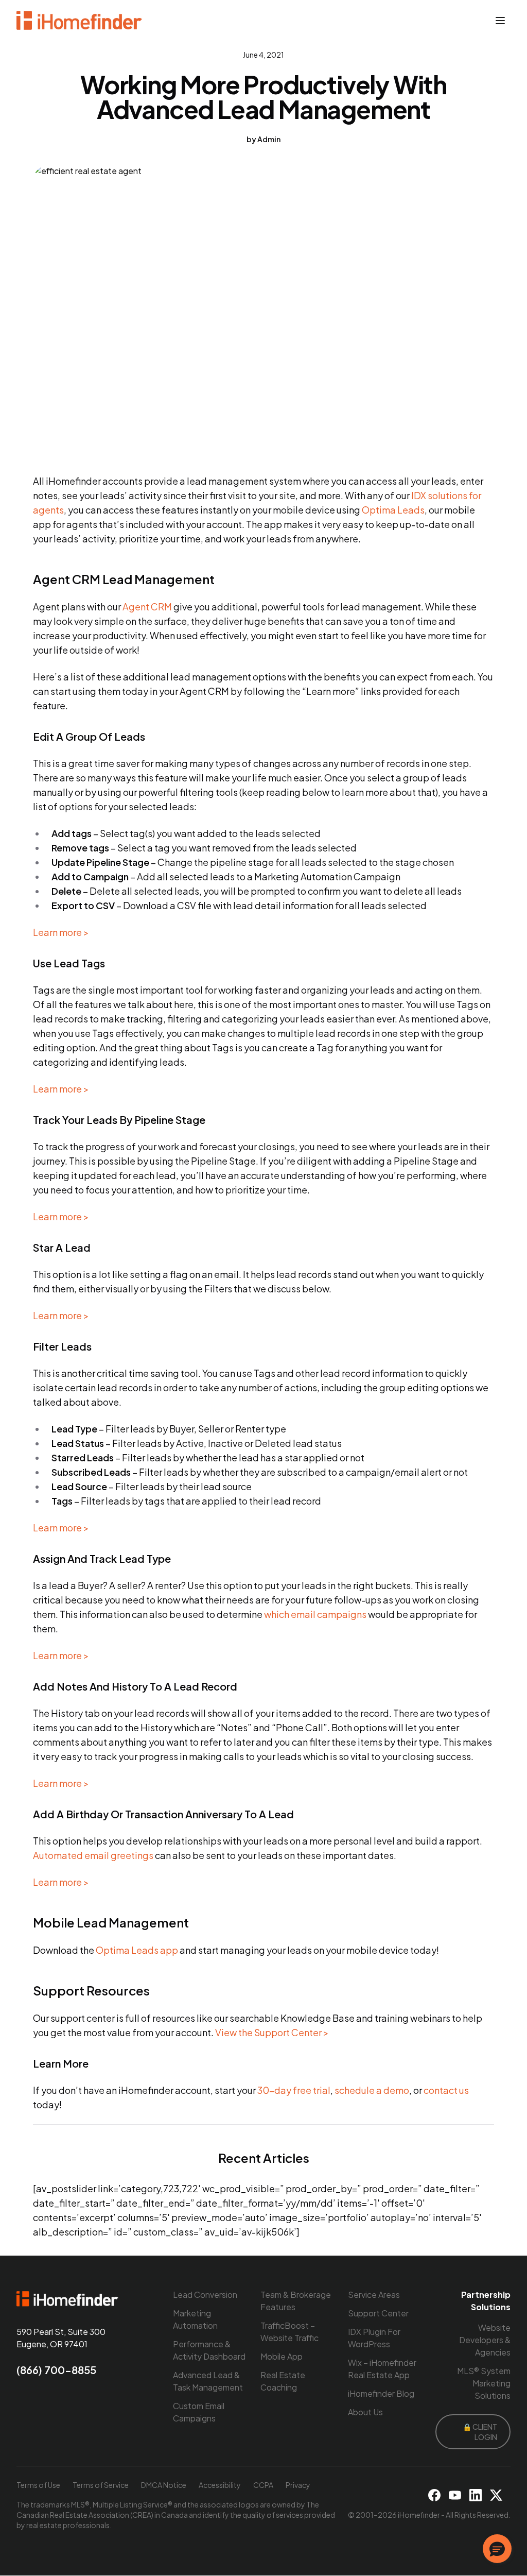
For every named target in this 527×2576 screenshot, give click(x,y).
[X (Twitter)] (496, 2495)
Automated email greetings (93, 1855)
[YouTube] (455, 2495)
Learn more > (61, 932)
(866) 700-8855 (56, 2370)
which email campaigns (315, 1614)
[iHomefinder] (80, 21)
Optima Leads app (137, 1950)
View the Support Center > (272, 2032)
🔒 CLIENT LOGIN (480, 2432)
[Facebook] (434, 2495)
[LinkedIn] (476, 2495)
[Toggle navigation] (500, 21)
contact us (446, 2090)
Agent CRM (147, 607)
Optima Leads (393, 510)
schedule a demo (372, 2090)
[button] (497, 2549)
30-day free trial (294, 2090)
